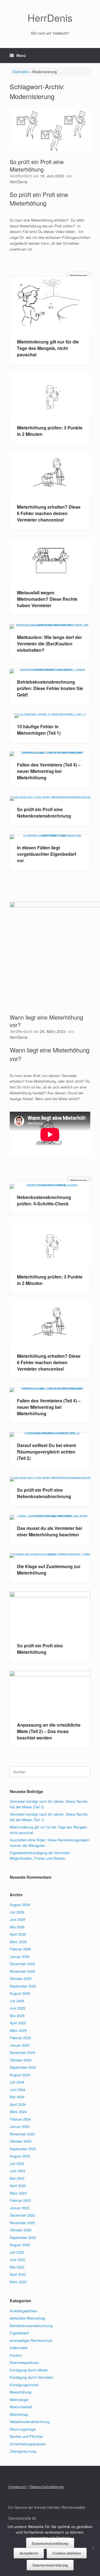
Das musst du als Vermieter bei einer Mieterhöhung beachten (49, 1531)
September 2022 (23, 2237)
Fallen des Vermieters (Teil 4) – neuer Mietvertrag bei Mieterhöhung (49, 771)
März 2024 (18, 2112)
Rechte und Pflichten (27, 2436)
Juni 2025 (17, 2008)
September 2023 (23, 2149)
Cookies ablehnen (67, 2553)
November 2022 (22, 2223)
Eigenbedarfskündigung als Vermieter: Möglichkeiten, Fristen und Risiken (40, 1855)
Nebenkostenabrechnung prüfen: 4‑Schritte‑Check (44, 1200)
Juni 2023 (17, 2171)
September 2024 (23, 2067)
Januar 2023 (20, 2208)
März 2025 (18, 2030)
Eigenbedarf (19, 2333)
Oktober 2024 (21, 2060)
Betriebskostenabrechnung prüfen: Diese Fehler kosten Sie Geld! (50, 688)
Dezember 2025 (22, 1964)
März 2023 (18, 2193)
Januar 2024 (20, 2126)
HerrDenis (19, 182)
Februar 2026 (20, 1949)
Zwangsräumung (23, 2451)
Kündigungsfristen (24, 2385)
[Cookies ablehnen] (93, 2548)
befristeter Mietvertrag (27, 2318)
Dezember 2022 (22, 2215)
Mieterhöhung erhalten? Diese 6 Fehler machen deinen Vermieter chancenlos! (49, 513)
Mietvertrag (19, 2414)
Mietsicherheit (21, 2407)
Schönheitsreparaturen (28, 2444)
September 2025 (23, 1986)
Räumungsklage (23, 2429)
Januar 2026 (20, 1956)
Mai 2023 (17, 2178)
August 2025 (20, 1993)
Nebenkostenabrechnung (30, 2422)
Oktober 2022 (21, 2230)
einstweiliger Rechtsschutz (31, 2340)
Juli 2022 (17, 2252)
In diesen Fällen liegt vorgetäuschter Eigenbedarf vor (47, 854)
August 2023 (20, 2156)
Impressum (17, 2487)
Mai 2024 (17, 2097)
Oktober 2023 (21, 2141)
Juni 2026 (17, 1919)
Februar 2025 (20, 2038)
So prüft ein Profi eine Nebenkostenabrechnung (44, 813)
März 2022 (18, 2282)
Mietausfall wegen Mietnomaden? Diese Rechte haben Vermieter (47, 599)
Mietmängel (19, 2400)
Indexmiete (19, 2348)
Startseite (20, 72)
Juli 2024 (17, 2082)
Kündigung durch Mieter (29, 2370)
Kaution (16, 2355)
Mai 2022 (17, 2267)
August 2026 (20, 1905)
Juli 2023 (17, 2163)
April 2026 (18, 1934)
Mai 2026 (17, 1927)
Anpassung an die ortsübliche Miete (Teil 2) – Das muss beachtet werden (49, 1731)
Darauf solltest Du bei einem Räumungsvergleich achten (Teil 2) (47, 1452)
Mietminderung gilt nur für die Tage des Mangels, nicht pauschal (48, 348)
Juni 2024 (17, 2090)
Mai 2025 (17, 2016)
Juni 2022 (17, 2259)
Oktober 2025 (21, 1978)
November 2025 (22, 1971)
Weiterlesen (79, 276)
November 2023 (22, 2134)
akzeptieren (29, 2553)
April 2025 (18, 2023)
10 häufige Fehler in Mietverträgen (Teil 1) (39, 730)
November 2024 (22, 2052)
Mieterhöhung (21, 2392)
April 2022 (18, 2274)
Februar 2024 (20, 2119)
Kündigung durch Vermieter (31, 2377)
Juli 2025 (17, 2001)
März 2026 (18, 1942)
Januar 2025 (20, 2045)
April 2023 (18, 2185)
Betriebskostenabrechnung (31, 2326)
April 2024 (18, 2104)
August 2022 (20, 2245)
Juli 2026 (17, 1912)
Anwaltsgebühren (23, 2311)
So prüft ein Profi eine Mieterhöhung (37, 165)
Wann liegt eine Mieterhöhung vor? (46, 1021)
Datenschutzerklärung (50, 2543)
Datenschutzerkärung (47, 2487)
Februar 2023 (20, 2200)
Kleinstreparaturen (24, 2362)
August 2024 (20, 2075)
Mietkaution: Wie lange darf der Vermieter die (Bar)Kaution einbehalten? (49, 644)
